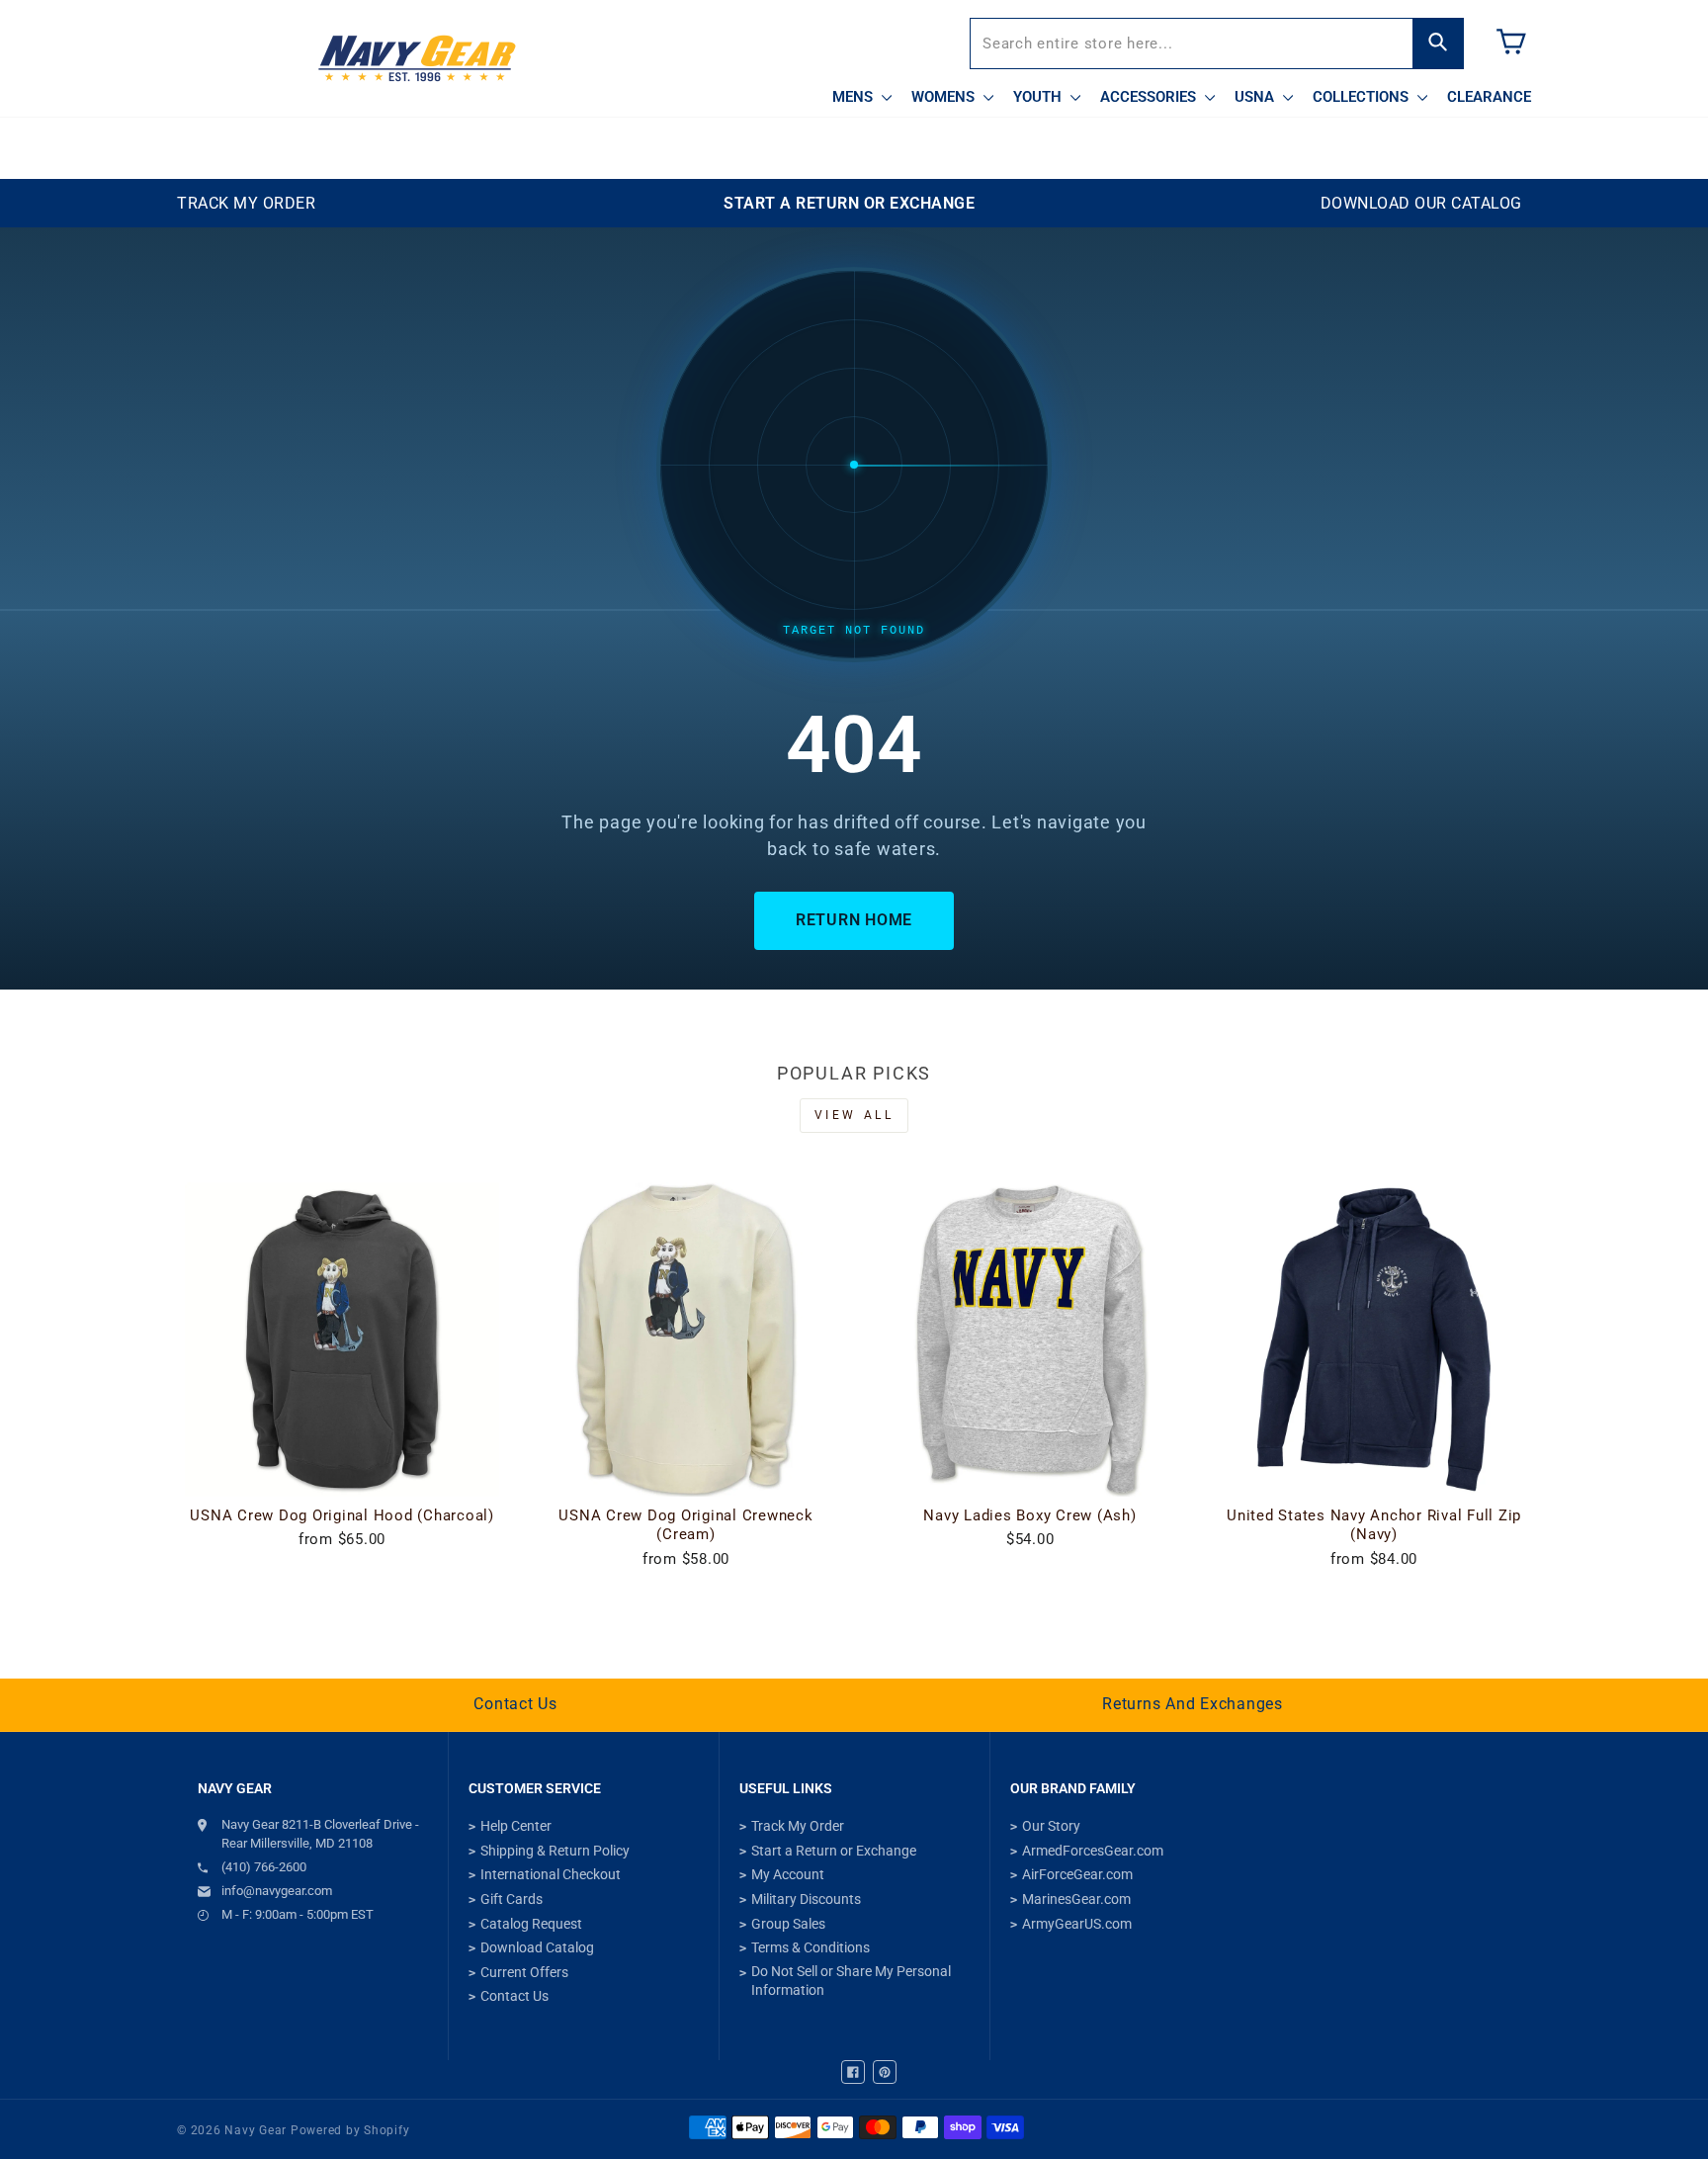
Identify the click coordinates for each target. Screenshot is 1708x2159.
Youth (1039, 97)
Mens (854, 97)
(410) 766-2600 (264, 1867)
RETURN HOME (854, 920)
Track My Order (798, 1826)
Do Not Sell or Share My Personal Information (851, 1981)
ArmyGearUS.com (1077, 1924)
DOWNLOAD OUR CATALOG (1421, 203)
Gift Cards (512, 1899)
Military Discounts (806, 1899)
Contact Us (515, 1704)
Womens (945, 97)
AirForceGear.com (1077, 1874)
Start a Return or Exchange (834, 1851)
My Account (788, 1874)
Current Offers (524, 1972)
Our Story (1051, 1826)
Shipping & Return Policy (555, 1851)
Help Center (516, 1826)
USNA (1256, 97)
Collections (1363, 97)
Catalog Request (531, 1924)
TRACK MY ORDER (246, 203)
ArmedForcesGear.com (1093, 1851)
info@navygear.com (277, 1891)
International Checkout (551, 1874)
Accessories (1150, 97)
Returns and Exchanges (1193, 1704)
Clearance (1489, 97)
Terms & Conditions (811, 1947)
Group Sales (788, 1924)
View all (854, 1115)
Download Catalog (537, 1947)
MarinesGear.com (1076, 1899)
